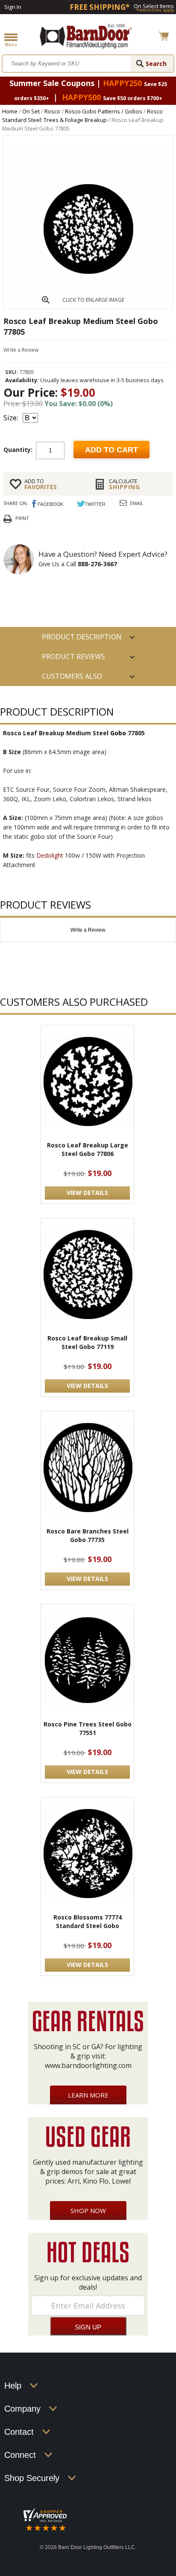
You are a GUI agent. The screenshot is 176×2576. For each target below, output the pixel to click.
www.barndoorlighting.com (88, 2065)
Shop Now (88, 2211)
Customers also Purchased (72, 679)
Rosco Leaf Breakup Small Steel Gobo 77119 (87, 1342)
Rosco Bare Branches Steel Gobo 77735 (88, 1535)
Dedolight (50, 855)
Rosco (52, 111)
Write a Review (21, 350)
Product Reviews (73, 657)
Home (10, 111)
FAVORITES (41, 484)
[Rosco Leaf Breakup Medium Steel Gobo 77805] (88, 306)
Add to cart (111, 450)
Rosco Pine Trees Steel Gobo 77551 (88, 1728)
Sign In (13, 7)
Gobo (118, 733)
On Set (31, 111)
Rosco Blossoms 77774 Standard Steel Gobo (88, 1921)
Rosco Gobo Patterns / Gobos (104, 111)
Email (137, 503)
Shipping (125, 484)
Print (22, 518)
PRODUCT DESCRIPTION (82, 637)
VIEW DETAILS (87, 1193)
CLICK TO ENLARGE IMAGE (93, 300)
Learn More (88, 2095)
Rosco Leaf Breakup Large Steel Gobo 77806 (88, 1149)
